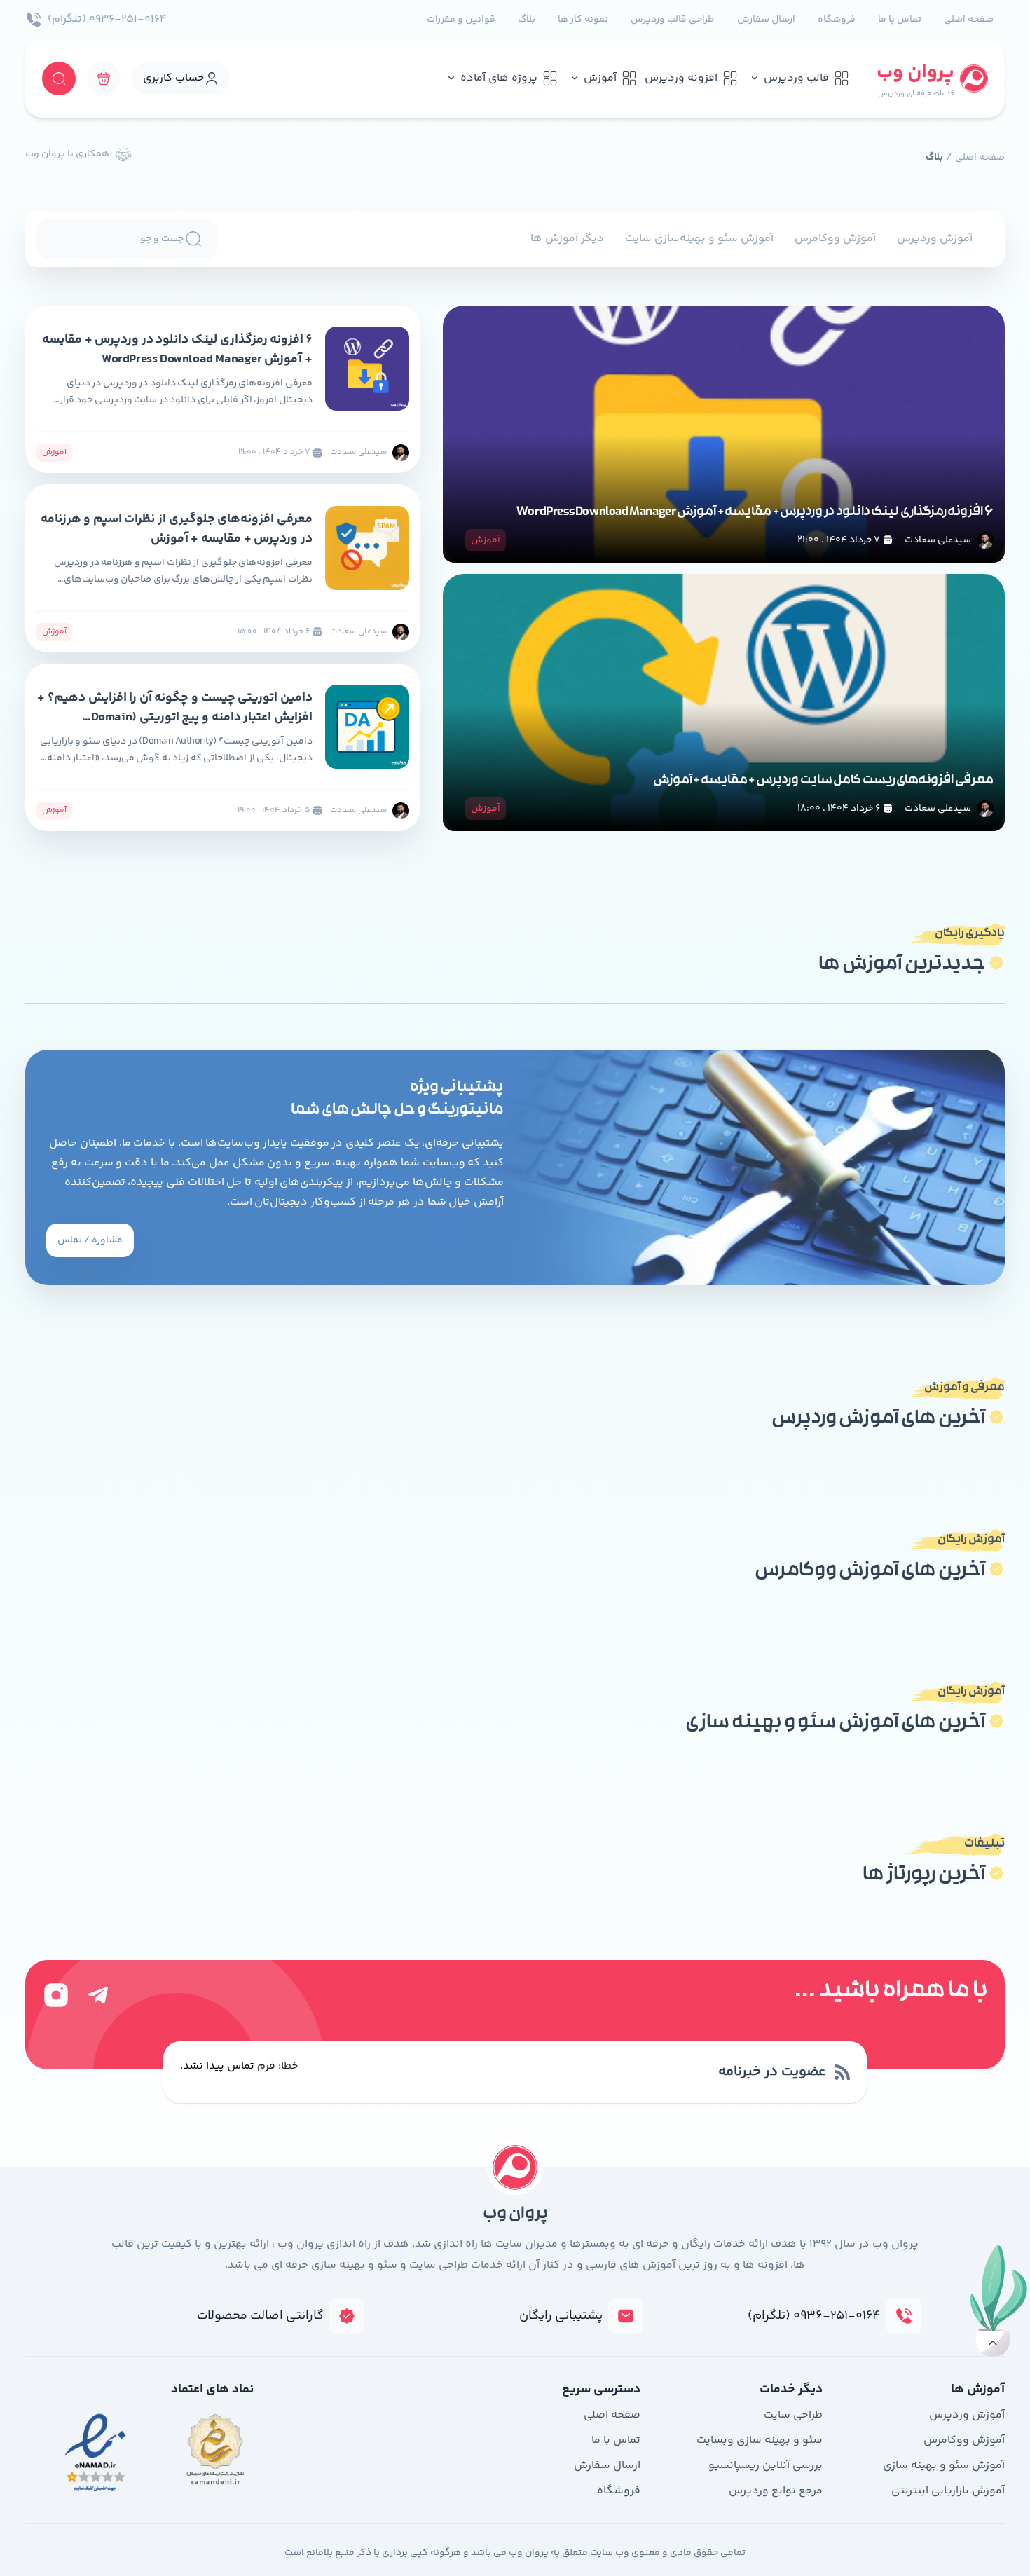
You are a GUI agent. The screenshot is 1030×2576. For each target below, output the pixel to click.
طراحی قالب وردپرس (673, 20)
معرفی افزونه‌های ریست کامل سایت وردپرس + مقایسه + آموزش (823, 781)
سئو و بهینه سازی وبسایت (760, 2440)
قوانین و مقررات (461, 20)
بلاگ (527, 20)
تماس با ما (900, 20)
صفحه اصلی (969, 20)
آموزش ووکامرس (835, 239)
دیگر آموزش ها (567, 239)
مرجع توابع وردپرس (776, 2491)
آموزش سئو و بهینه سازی (944, 2466)
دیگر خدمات (791, 2390)
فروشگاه (837, 20)
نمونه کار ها (583, 20)
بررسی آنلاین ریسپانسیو (765, 2466)
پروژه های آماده (499, 78)
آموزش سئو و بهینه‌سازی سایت (699, 239)
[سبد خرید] (104, 78)
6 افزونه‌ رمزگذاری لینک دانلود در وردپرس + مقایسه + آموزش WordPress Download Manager (755, 513)
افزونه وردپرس (681, 78)
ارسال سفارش (766, 20)
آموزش (600, 78)
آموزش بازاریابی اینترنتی (948, 2491)
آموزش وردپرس (935, 239)
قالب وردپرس (796, 78)
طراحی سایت (793, 2415)
